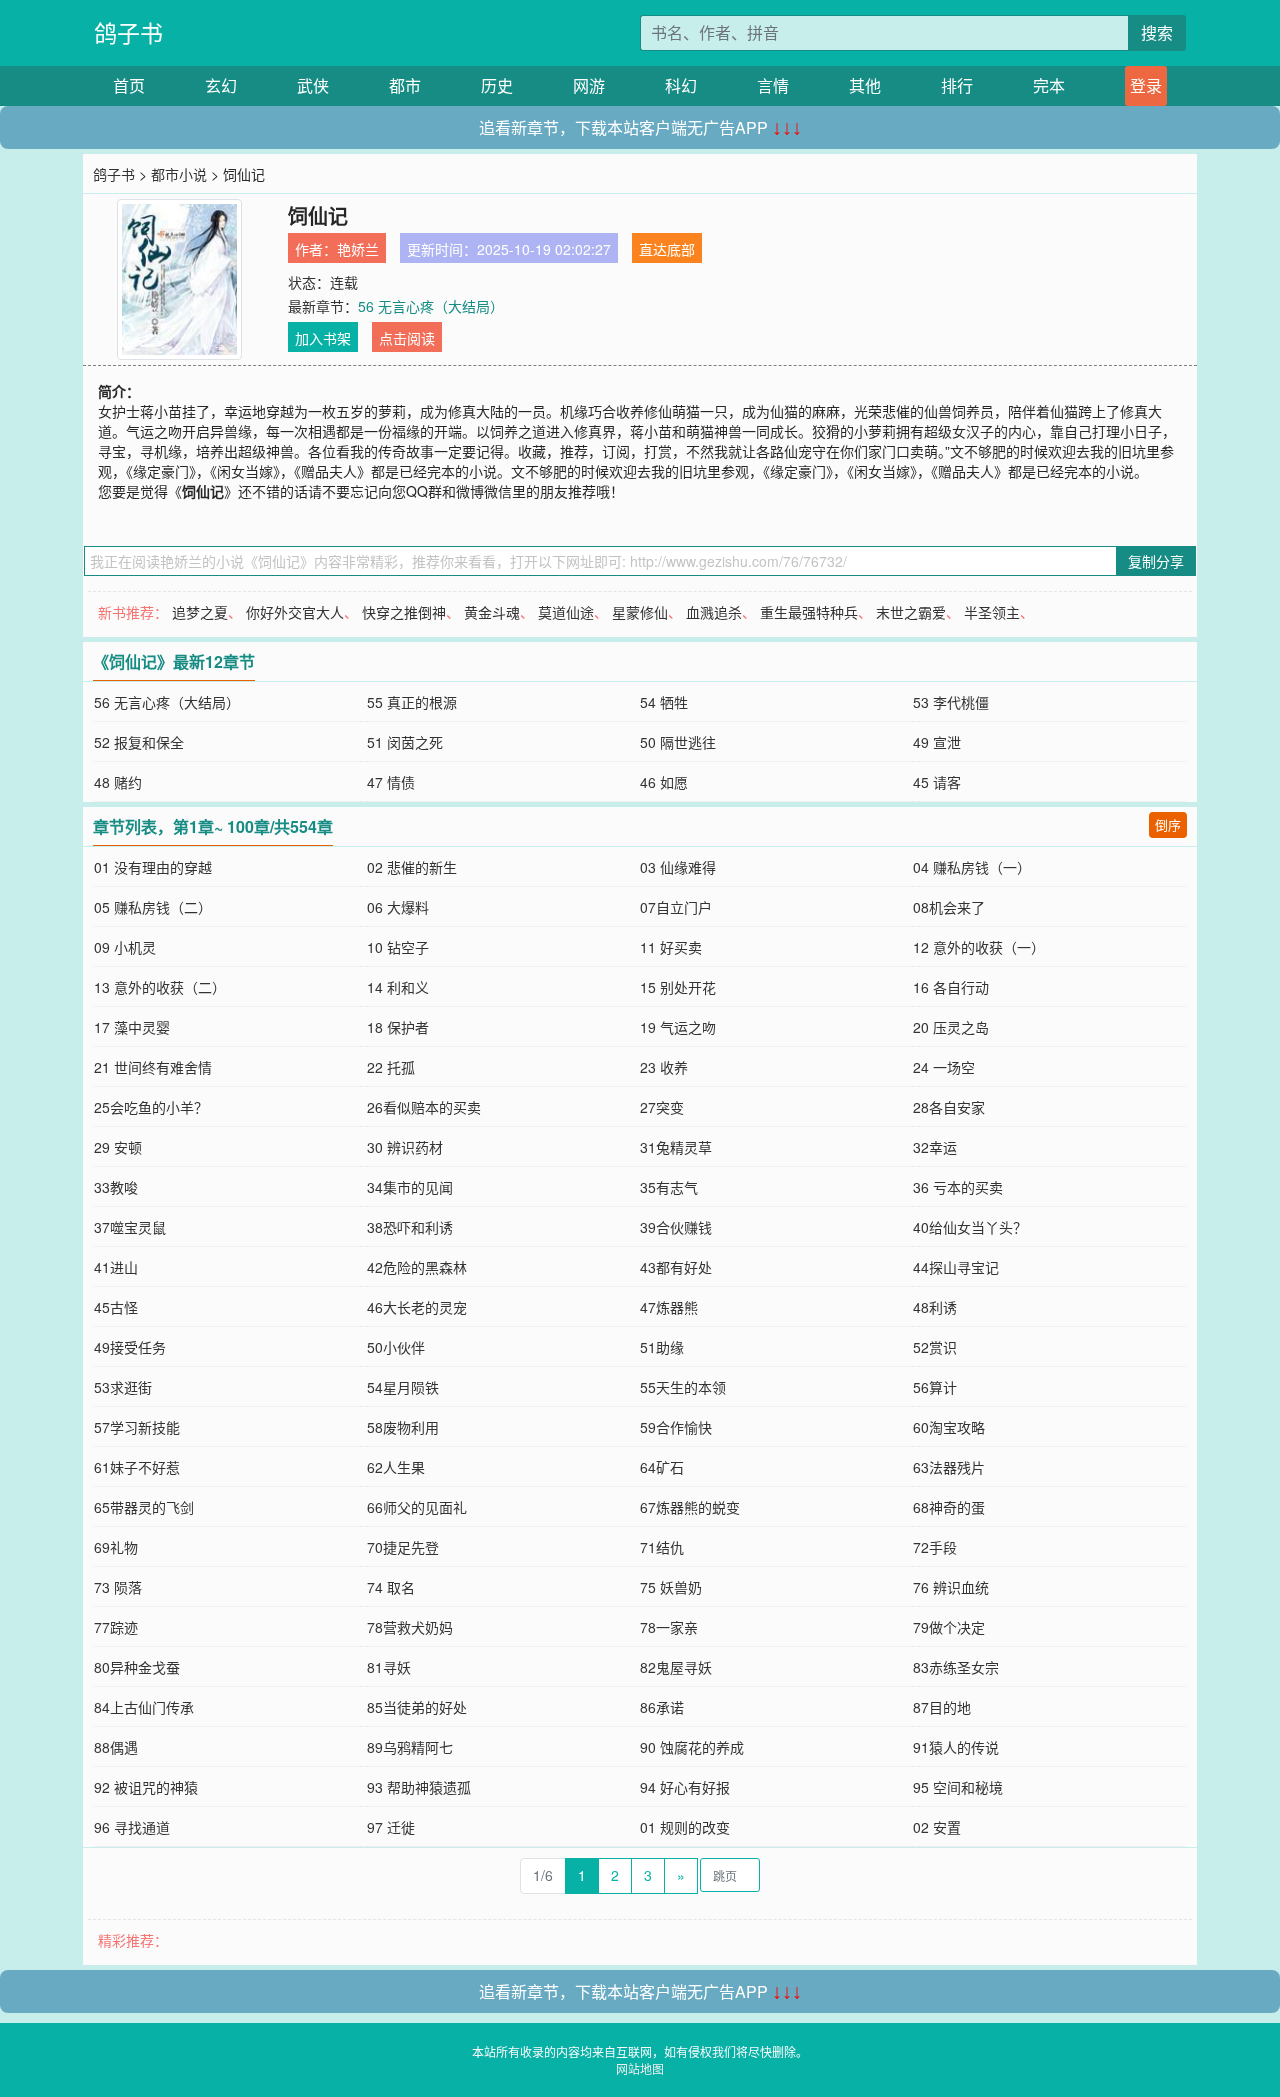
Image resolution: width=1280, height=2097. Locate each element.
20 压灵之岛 (951, 1027)
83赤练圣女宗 (956, 1667)
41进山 (116, 1267)
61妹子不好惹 (137, 1467)
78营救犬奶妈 (410, 1627)
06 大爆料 (398, 907)
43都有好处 (676, 1267)
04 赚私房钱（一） (972, 867)
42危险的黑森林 (417, 1267)
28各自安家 (949, 1107)
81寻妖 (389, 1667)
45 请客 (937, 782)
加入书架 (323, 338)
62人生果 (396, 1467)
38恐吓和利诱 (410, 1227)
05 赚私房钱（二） (153, 907)
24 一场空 (944, 1067)
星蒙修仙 (640, 612)
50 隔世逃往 (678, 742)
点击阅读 (407, 338)
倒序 (1168, 824)
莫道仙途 (566, 612)
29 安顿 (118, 1147)
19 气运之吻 (678, 1027)
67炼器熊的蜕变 (690, 1507)
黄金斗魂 (492, 612)
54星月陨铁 (403, 1387)
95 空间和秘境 (958, 1787)
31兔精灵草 (676, 1147)
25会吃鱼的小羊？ (151, 1107)
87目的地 (942, 1707)
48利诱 (935, 1307)
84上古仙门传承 (144, 1707)
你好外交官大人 (295, 612)
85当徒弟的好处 (417, 1707)
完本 (1049, 85)
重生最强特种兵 (809, 612)
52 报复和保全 (139, 742)
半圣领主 (992, 612)
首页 (129, 85)
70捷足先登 (403, 1547)
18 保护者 (398, 1027)
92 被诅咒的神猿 (146, 1787)
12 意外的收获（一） (979, 947)
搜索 (1157, 32)
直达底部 (667, 249)
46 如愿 (664, 782)
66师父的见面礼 (417, 1507)
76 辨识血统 (951, 1587)
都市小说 (179, 174)
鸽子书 (128, 32)
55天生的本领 (683, 1387)
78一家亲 (669, 1627)
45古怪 (116, 1307)
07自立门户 (676, 907)
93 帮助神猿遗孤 (419, 1787)
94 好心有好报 (685, 1787)
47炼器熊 (669, 1307)
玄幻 (221, 85)
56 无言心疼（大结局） (431, 306)
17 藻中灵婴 (132, 1027)
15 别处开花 (678, 987)
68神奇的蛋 (949, 1507)
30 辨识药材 (405, 1147)
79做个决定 (949, 1627)
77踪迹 (116, 1627)
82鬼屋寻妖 (676, 1667)
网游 (589, 85)
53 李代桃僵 (951, 702)
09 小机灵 (125, 947)
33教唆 (116, 1187)
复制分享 (1156, 561)
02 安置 (937, 1827)
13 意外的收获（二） (160, 987)
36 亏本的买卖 (958, 1187)
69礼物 (116, 1547)
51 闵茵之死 (405, 742)
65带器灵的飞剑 (144, 1507)
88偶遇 (116, 1747)
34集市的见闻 (410, 1187)
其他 (865, 85)
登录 (1146, 85)
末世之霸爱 (911, 612)
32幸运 (935, 1147)
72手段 (935, 1547)
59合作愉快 (676, 1427)
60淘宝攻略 (949, 1427)
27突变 (662, 1107)
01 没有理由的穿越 (153, 867)
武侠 (313, 85)
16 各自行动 (951, 987)
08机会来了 (949, 907)
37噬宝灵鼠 (130, 1227)
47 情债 (391, 782)
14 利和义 (398, 987)
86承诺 (662, 1707)
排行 (957, 85)
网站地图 (640, 2068)
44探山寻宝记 (956, 1267)
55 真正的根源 (412, 702)
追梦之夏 (200, 612)
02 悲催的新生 (412, 867)
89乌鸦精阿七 (410, 1747)
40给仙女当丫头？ (970, 1227)
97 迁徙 (391, 1827)
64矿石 (662, 1467)
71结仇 (662, 1547)
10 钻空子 (398, 947)
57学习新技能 (137, 1427)
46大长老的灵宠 (417, 1307)
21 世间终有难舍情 (153, 1067)
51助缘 (662, 1347)
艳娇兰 (358, 249)
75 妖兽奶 (671, 1587)
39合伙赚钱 (676, 1227)
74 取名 (391, 1587)
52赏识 (935, 1347)
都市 (405, 85)
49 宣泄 (937, 742)
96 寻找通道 (132, 1827)
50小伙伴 (396, 1347)
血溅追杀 (714, 612)
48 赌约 (118, 782)
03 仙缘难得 (678, 867)
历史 (497, 85)
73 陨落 (118, 1587)
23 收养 (664, 1067)
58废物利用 (403, 1427)
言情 (773, 85)
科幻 (681, 85)
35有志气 (669, 1187)
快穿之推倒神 (404, 612)
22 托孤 (391, 1067)
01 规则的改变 (685, 1827)
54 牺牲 (664, 702)
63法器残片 (949, 1467)
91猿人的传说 (956, 1747)
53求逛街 (123, 1387)
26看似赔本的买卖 (424, 1107)
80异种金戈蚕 (137, 1667)
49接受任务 (130, 1347)
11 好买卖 (671, 947)
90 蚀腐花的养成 (692, 1747)
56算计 (935, 1387)
